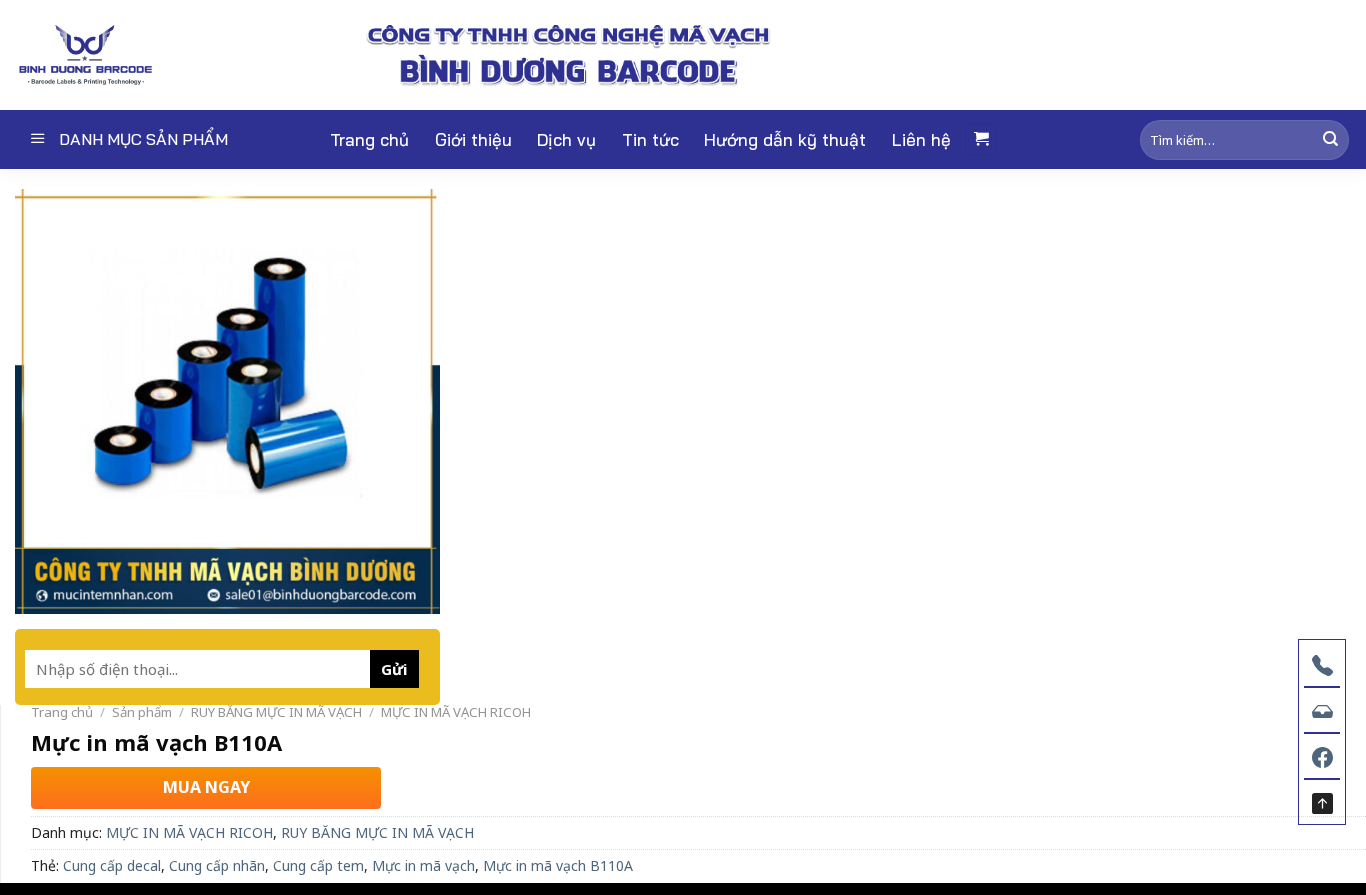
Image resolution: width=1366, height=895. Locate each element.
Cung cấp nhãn (217, 865)
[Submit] (1330, 139)
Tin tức (650, 139)
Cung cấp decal (112, 865)
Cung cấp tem (318, 865)
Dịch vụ (566, 139)
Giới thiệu (473, 139)
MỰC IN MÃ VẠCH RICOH (456, 712)
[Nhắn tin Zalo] (1322, 709)
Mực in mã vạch (423, 865)
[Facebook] (1322, 755)
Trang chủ (369, 139)
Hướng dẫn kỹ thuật (785, 139)
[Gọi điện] (1322, 663)
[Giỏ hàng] (981, 139)
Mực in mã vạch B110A (558, 865)
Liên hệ (921, 139)
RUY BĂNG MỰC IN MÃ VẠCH (276, 712)
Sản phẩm (142, 712)
